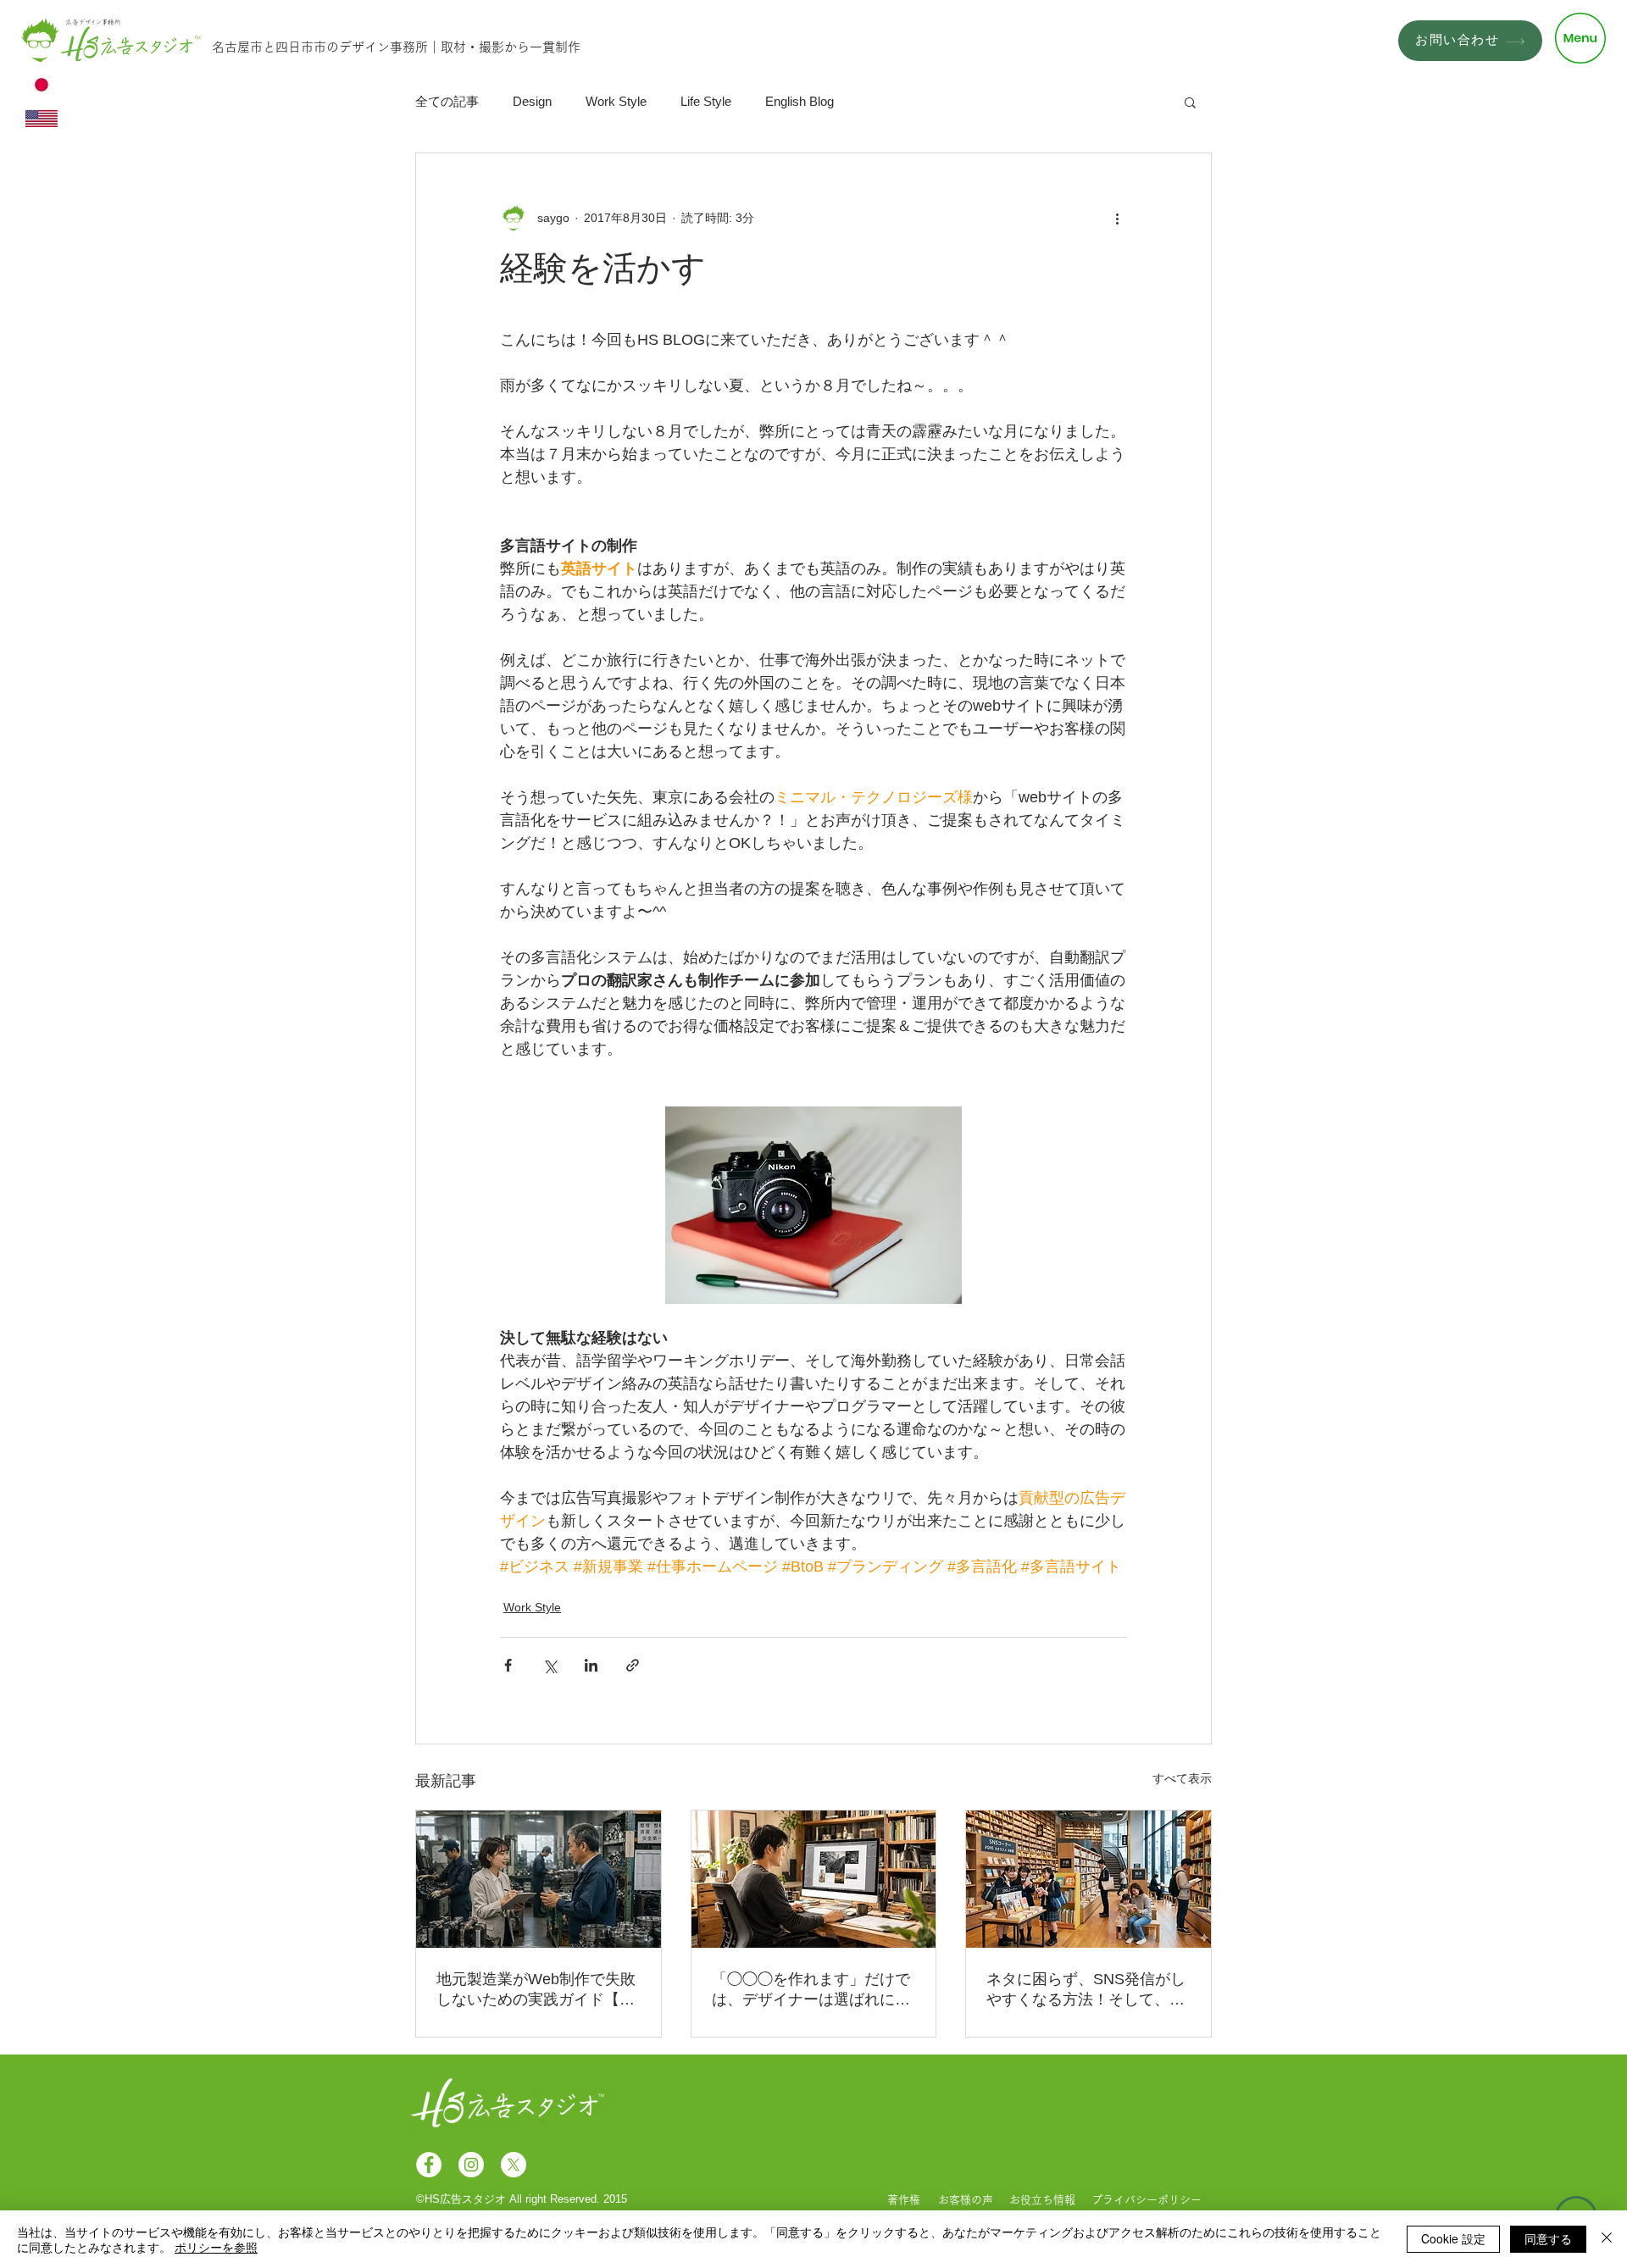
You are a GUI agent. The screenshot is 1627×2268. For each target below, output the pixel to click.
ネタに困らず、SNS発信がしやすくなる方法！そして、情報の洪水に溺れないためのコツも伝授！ (1086, 1990)
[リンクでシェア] (633, 1665)
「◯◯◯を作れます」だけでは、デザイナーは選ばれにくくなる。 (811, 1990)
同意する (1548, 2238)
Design (532, 101)
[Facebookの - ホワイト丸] (429, 2165)
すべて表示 (1182, 1778)
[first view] (539, 1879)
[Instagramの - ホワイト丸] (471, 2165)
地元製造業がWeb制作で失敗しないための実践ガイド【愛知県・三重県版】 (536, 1990)
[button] (1580, 38)
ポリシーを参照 (216, 2247)
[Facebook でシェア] (508, 1665)
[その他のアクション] (1117, 218)
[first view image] (1088, 1879)
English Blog (800, 101)
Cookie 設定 (1453, 2238)
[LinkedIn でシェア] (591, 1665)
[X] (514, 2165)
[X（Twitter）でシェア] (550, 1665)
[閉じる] (1607, 2239)
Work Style (616, 101)
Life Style (706, 101)
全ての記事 (447, 101)
